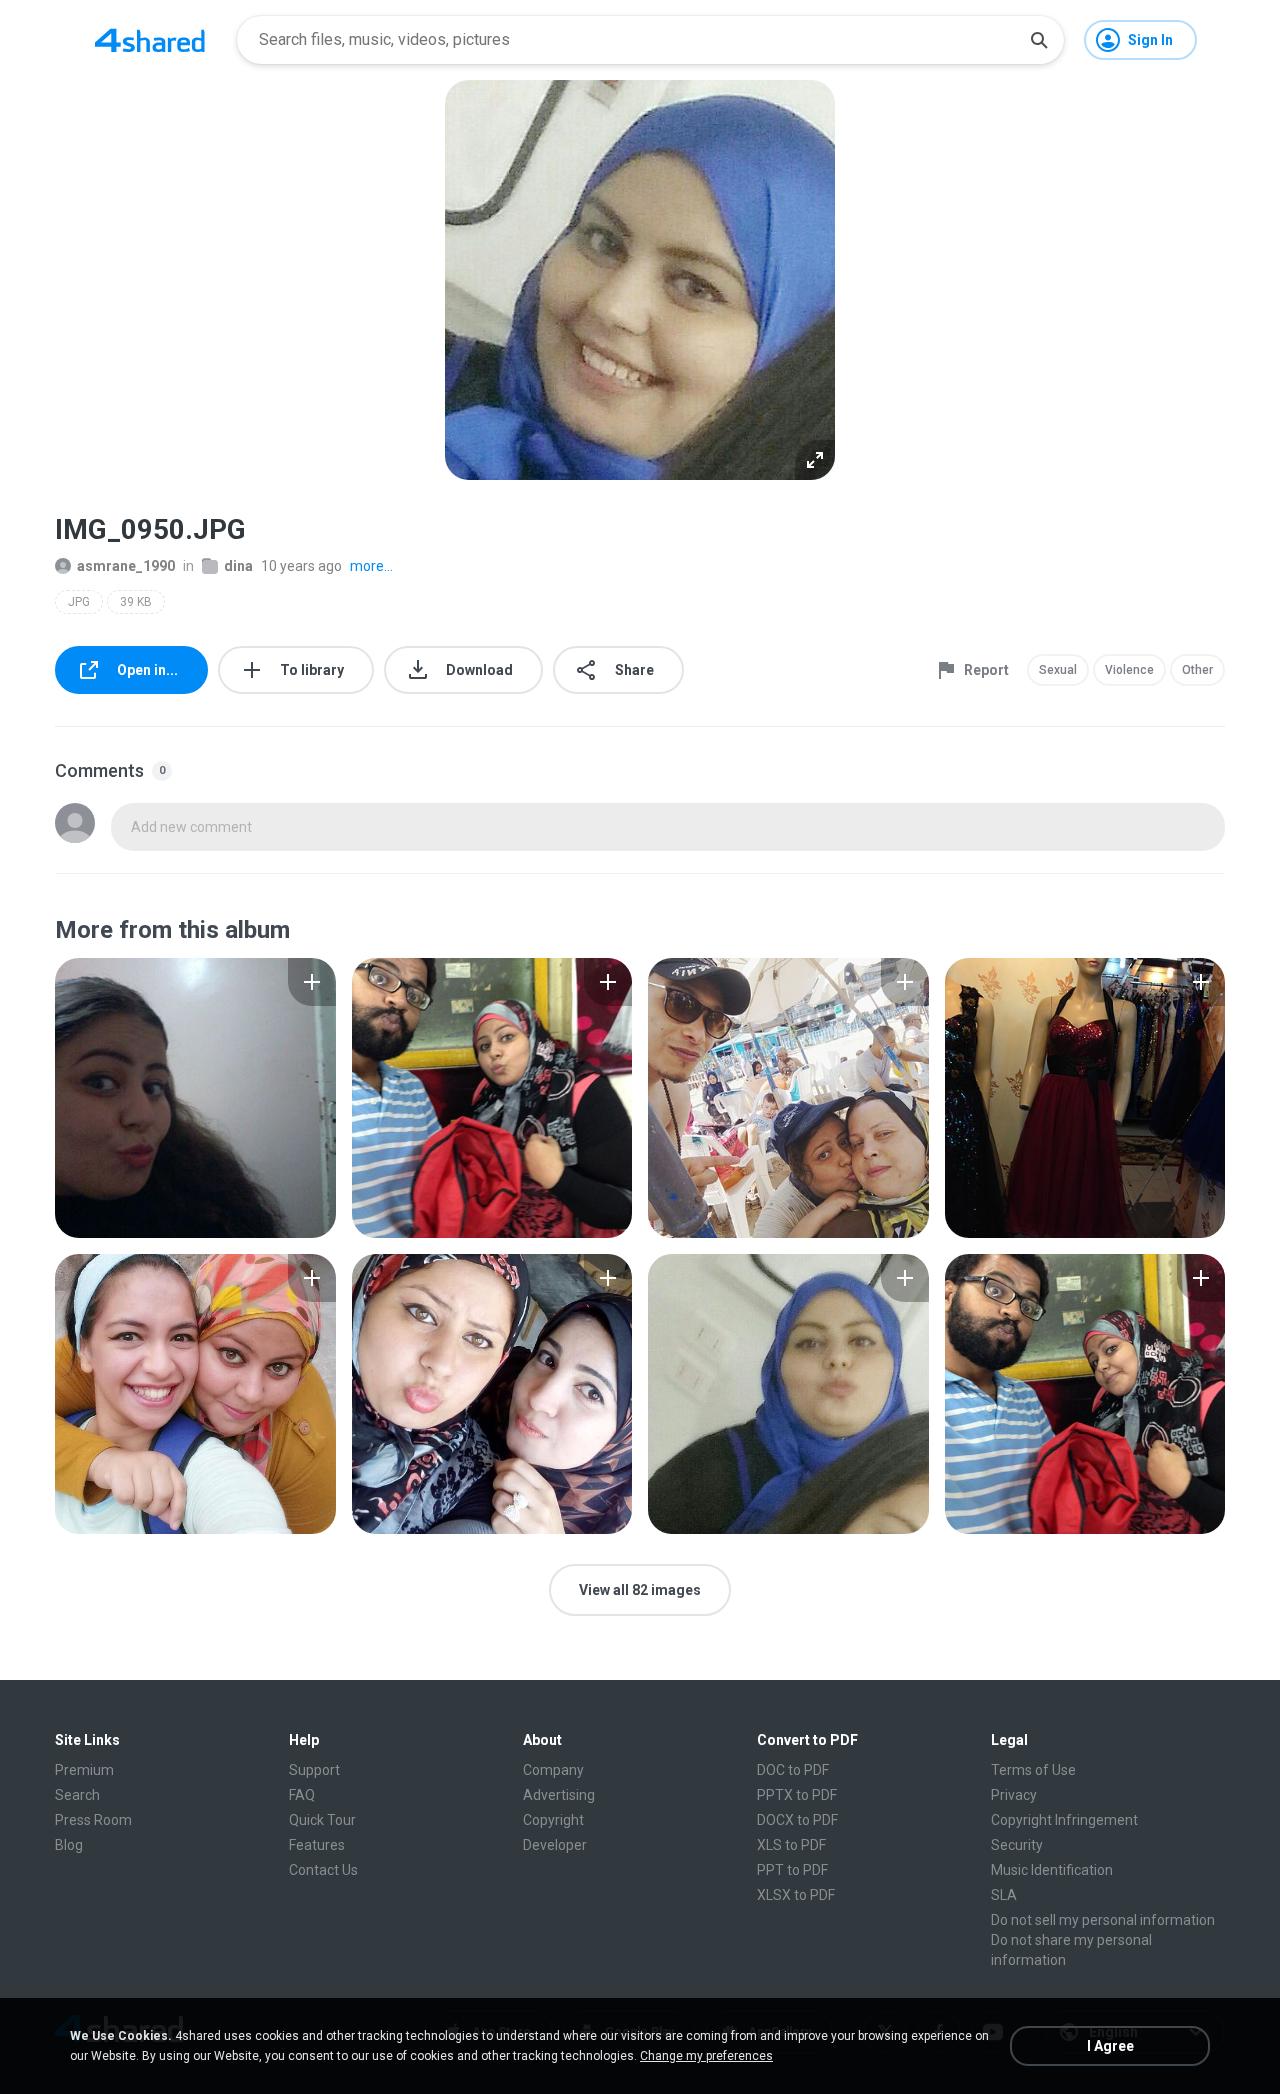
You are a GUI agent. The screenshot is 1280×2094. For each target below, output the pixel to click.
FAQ (302, 1795)
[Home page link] (150, 40)
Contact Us (323, 1870)
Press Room (93, 1820)
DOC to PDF (793, 1770)
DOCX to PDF (797, 1820)
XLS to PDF (791, 1845)
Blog (69, 1845)
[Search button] (1039, 40)
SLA (1004, 1895)
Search (77, 1795)
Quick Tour (322, 1820)
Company (553, 1770)
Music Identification (1052, 1870)
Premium (84, 1770)
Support (314, 1770)
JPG (79, 602)
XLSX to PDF (796, 1895)
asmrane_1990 (126, 566)
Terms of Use (1033, 1770)
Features (317, 1845)
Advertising (559, 1795)
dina (238, 566)
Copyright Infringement (1064, 1820)
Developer (555, 1845)
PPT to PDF (792, 1870)
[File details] (195, 1098)
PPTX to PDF (797, 1795)
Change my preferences (706, 2056)
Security (1017, 1845)
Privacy (1014, 1795)
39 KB (136, 602)
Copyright (553, 1820)
